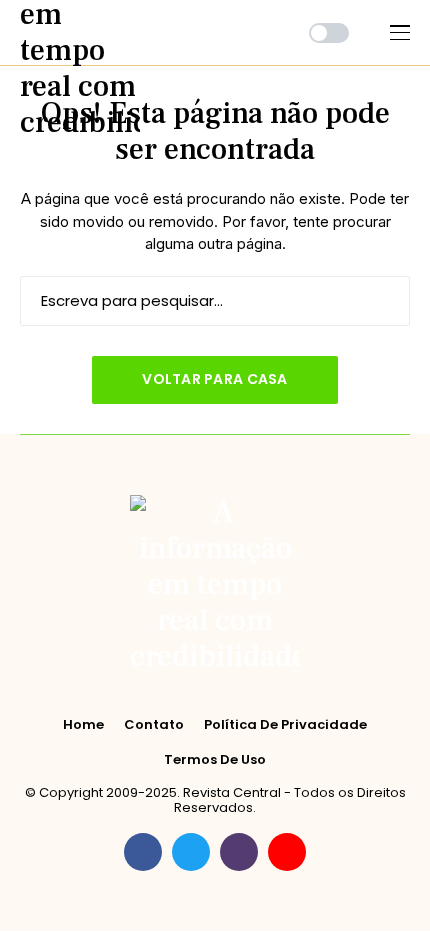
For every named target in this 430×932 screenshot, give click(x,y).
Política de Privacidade (285, 725)
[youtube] (287, 852)
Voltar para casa (214, 379)
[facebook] (143, 852)
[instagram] (239, 852)
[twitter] (191, 852)
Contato (154, 725)
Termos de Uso (215, 760)
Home (83, 725)
